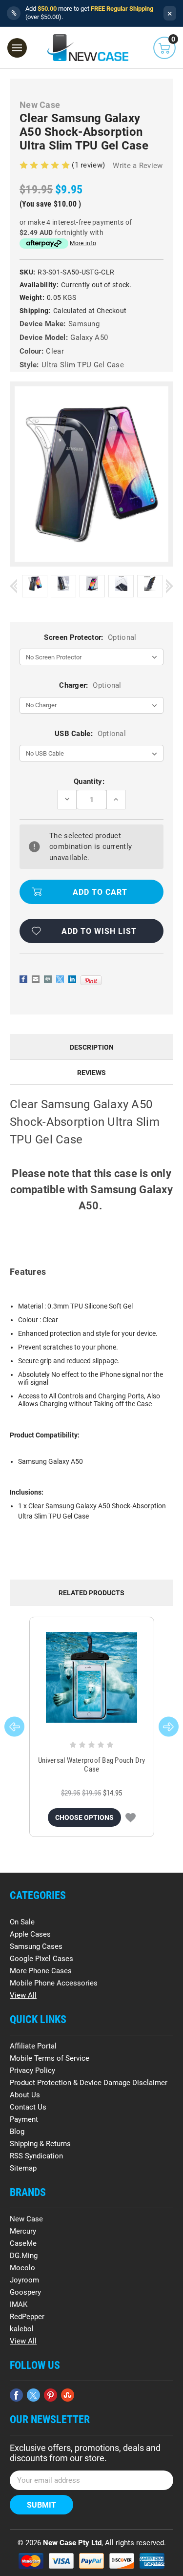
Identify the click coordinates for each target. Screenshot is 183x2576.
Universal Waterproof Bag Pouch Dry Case (92, 1765)
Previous (13, 586)
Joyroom (24, 2280)
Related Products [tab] (91, 1593)
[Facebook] (23, 979)
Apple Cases (30, 1934)
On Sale (22, 1922)
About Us (25, 2095)
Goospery (25, 2292)
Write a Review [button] (138, 166)
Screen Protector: (90, 637)
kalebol (22, 2329)
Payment (24, 2119)
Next (170, 586)
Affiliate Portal (33, 2046)
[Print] (48, 979)
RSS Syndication (36, 2156)
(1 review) (89, 165)
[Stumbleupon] (68, 2395)
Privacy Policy (32, 2070)
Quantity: (89, 781)
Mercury (23, 2231)
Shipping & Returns (40, 2144)
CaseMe (23, 2243)
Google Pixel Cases (41, 1959)
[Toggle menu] (17, 48)
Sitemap (23, 2168)
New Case (26, 2219)
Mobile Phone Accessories (54, 1983)
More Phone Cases (41, 1971)
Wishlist (131, 1817)
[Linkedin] (72, 979)
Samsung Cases (36, 1946)
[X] (60, 979)
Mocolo (22, 2268)
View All (23, 1995)
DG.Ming (24, 2256)
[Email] (36, 979)
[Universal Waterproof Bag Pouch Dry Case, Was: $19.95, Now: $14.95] (92, 1678)
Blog (17, 2132)
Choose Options (84, 1817)
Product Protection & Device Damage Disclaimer (89, 2083)
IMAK (19, 2304)
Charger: (90, 685)
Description (92, 1047)
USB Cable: (90, 734)
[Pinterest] (91, 980)
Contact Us (28, 2107)
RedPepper (27, 2317)
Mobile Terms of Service (50, 2058)
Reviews (91, 1073)
